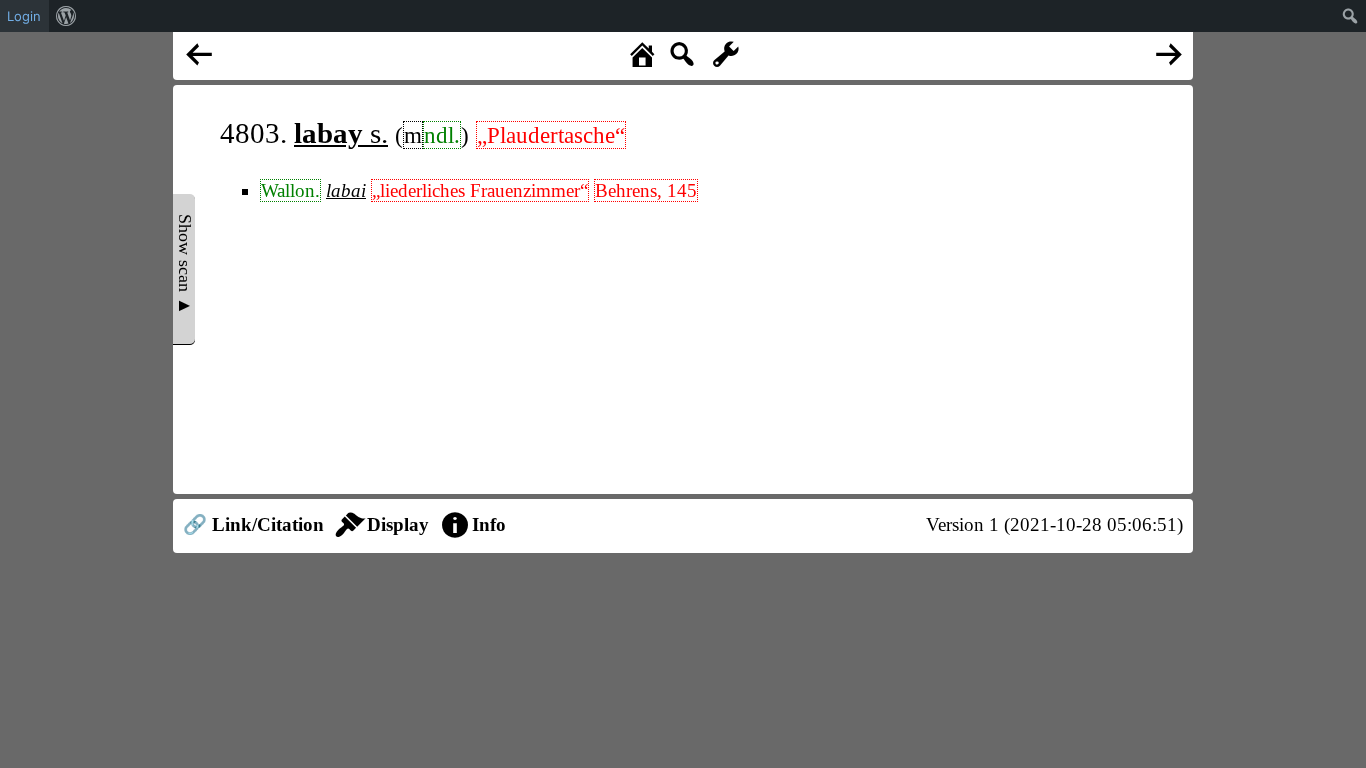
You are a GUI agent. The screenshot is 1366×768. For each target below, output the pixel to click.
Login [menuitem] (24, 16)
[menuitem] (66, 16)
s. (341, 133)
